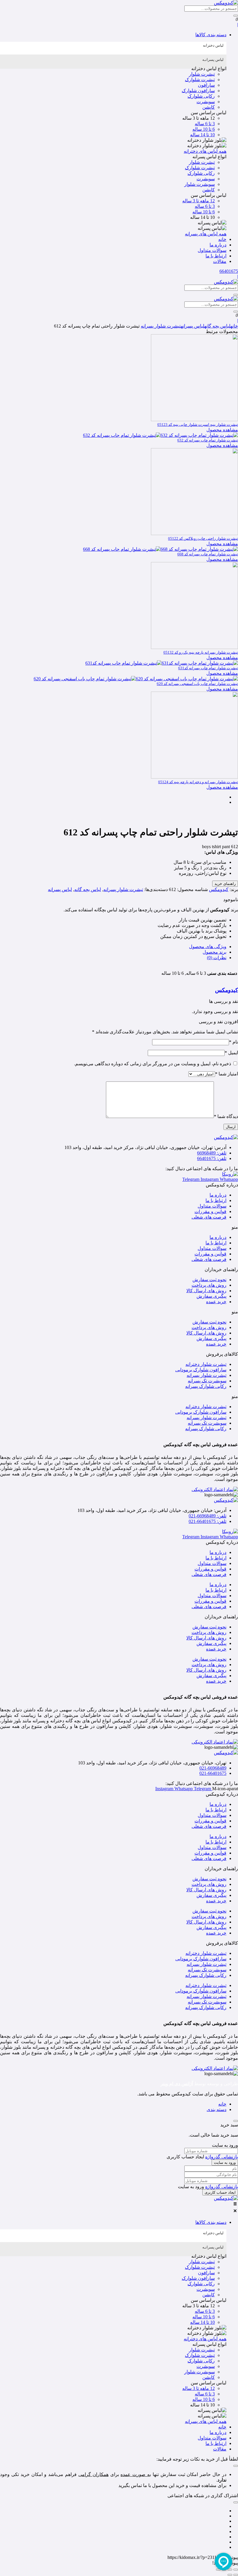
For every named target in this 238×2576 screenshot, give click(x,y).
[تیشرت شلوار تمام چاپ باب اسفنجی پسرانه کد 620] (136, 679)
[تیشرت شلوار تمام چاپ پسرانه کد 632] (161, 435)
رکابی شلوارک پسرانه (206, 1386)
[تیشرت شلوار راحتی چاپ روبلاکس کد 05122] (194, 533)
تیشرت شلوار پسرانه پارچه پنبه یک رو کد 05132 (201, 652)
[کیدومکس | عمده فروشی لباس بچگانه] (226, 2198)
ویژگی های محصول (208, 947)
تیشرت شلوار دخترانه (206, 1364)
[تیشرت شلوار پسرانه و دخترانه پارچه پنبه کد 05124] (194, 777)
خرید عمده (216, 1302)
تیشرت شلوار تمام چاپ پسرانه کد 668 (208, 554)
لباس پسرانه (193, 326)
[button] (113, 35)
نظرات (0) (217, 958)
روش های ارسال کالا (206, 1291)
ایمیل (231, 1053)
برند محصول (214, 952)
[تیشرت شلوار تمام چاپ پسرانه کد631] (162, 663)
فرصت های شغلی (209, 1217)
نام (234, 1042)
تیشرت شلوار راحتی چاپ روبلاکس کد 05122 (203, 538)
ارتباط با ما (216, 1200)
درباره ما (218, 1195)
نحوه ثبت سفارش (209, 1280)
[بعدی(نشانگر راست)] (230, 2575)
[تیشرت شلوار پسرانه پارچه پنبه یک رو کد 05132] (194, 647)
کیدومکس (219, 889)
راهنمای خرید (225, 884)
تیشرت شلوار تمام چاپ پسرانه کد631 (208, 668)
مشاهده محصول (222, 430)
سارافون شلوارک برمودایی (201, 1370)
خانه (234, 326)
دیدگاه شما (226, 1116)
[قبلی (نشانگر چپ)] (236, 2575)
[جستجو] (236, 16)
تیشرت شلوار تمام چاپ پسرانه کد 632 (208, 440)
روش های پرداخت (209, 1285)
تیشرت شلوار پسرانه (161, 326)
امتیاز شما (227, 1074)
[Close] (236, 2121)
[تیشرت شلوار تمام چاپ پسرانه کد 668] (161, 549)
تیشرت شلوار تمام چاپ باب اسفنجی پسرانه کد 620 (197, 684)
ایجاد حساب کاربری (220, 2192)
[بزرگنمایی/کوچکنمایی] (236, 2570)
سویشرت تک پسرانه (207, 1381)
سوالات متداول (212, 1206)
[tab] (113, 48)
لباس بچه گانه (217, 326)
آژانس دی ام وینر (177, 2084)
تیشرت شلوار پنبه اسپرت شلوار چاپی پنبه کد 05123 (198, 425)
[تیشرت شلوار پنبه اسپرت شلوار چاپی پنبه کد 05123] (194, 420)
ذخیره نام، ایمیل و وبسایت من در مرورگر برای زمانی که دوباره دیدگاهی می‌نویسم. (153, 1064)
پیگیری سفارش (211, 1296)
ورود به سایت (225, 2163)
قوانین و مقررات (210, 1211)
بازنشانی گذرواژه (222, 2157)
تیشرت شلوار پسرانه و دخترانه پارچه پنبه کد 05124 (198, 782)
